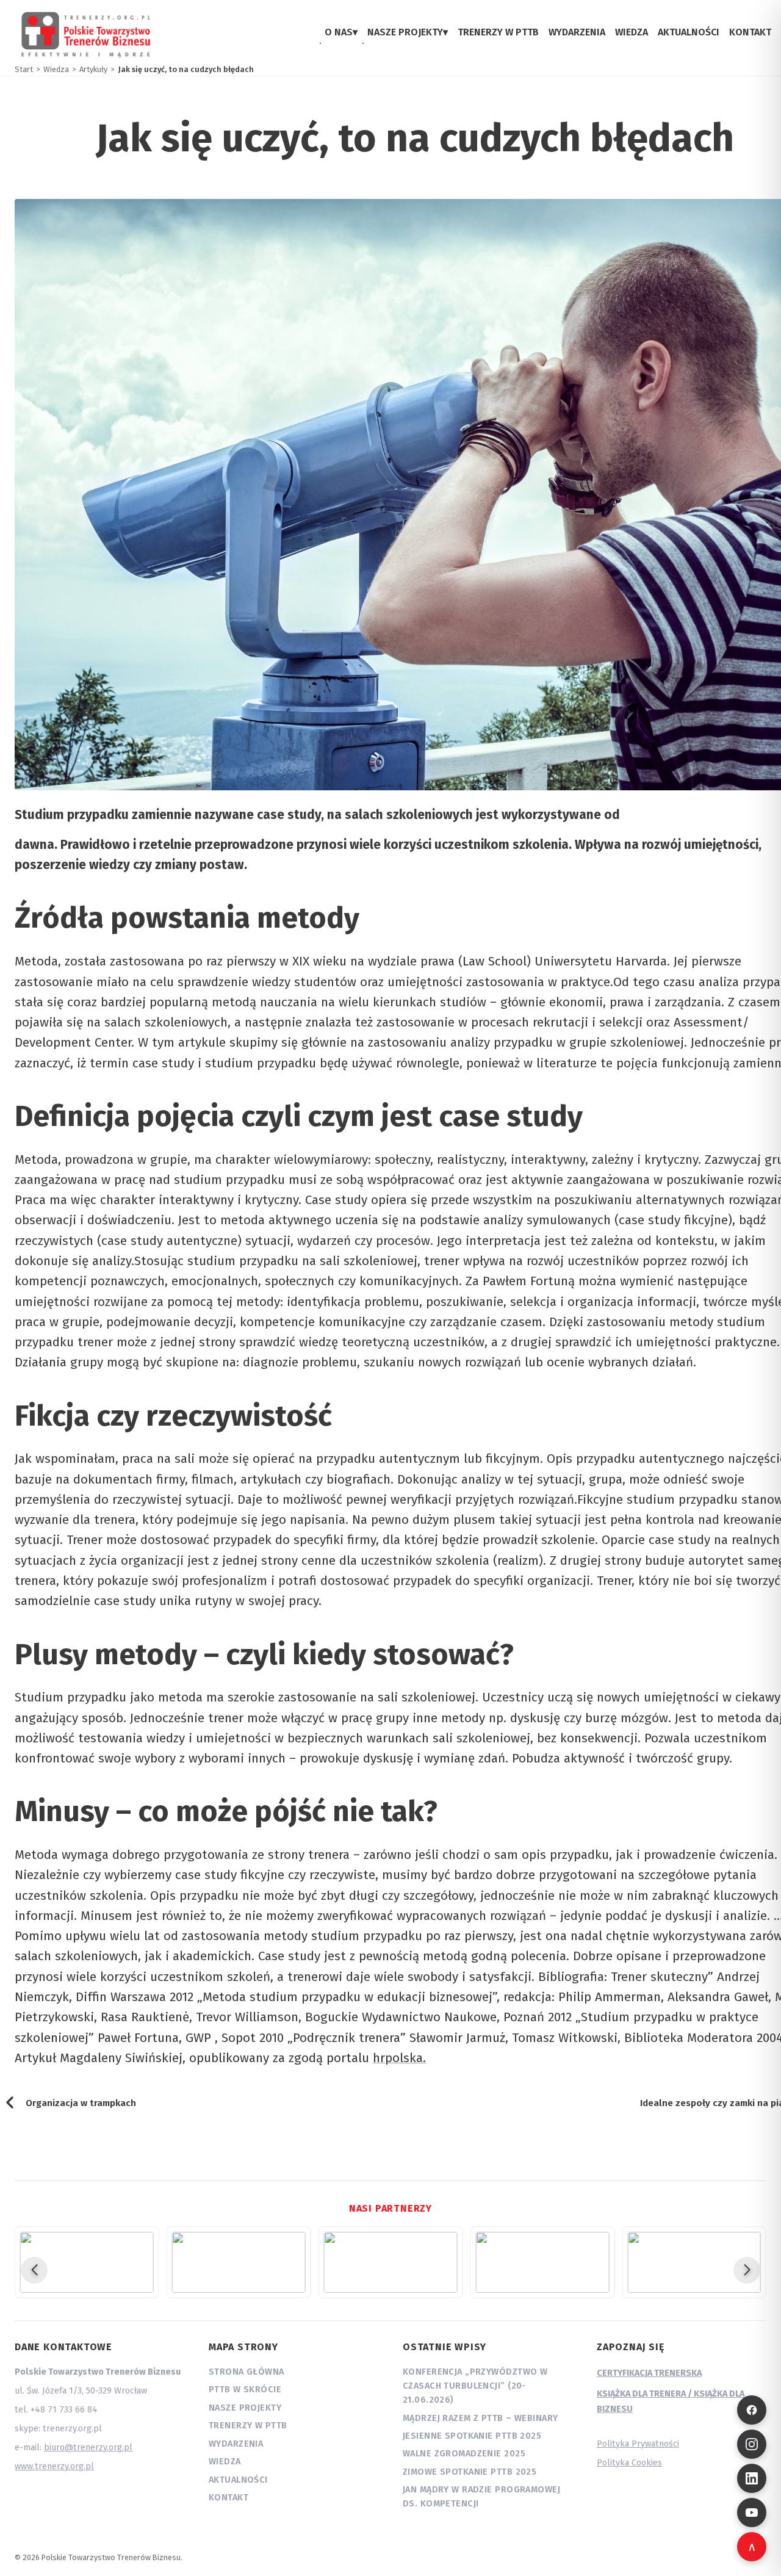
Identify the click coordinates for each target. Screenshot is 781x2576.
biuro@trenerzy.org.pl (88, 2448)
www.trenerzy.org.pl (54, 2466)
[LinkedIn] (752, 2478)
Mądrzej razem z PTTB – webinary (480, 2418)
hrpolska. (399, 2058)
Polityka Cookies (629, 2463)
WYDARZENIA (577, 32)
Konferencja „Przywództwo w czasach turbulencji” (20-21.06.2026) (475, 2386)
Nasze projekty (245, 2408)
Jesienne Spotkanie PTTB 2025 (472, 2436)
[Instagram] (752, 2444)
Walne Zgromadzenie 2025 (464, 2454)
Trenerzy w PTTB (248, 2426)
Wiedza (225, 2462)
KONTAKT (750, 32)
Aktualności (238, 2480)
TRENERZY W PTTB (498, 32)
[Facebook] (752, 2410)
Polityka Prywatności (638, 2444)
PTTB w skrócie (245, 2390)
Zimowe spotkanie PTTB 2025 (470, 2472)
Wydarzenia (236, 2444)
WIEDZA (632, 32)
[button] (34, 2270)
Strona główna (247, 2372)
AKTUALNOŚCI (689, 32)
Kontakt (229, 2498)
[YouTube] (752, 2513)
